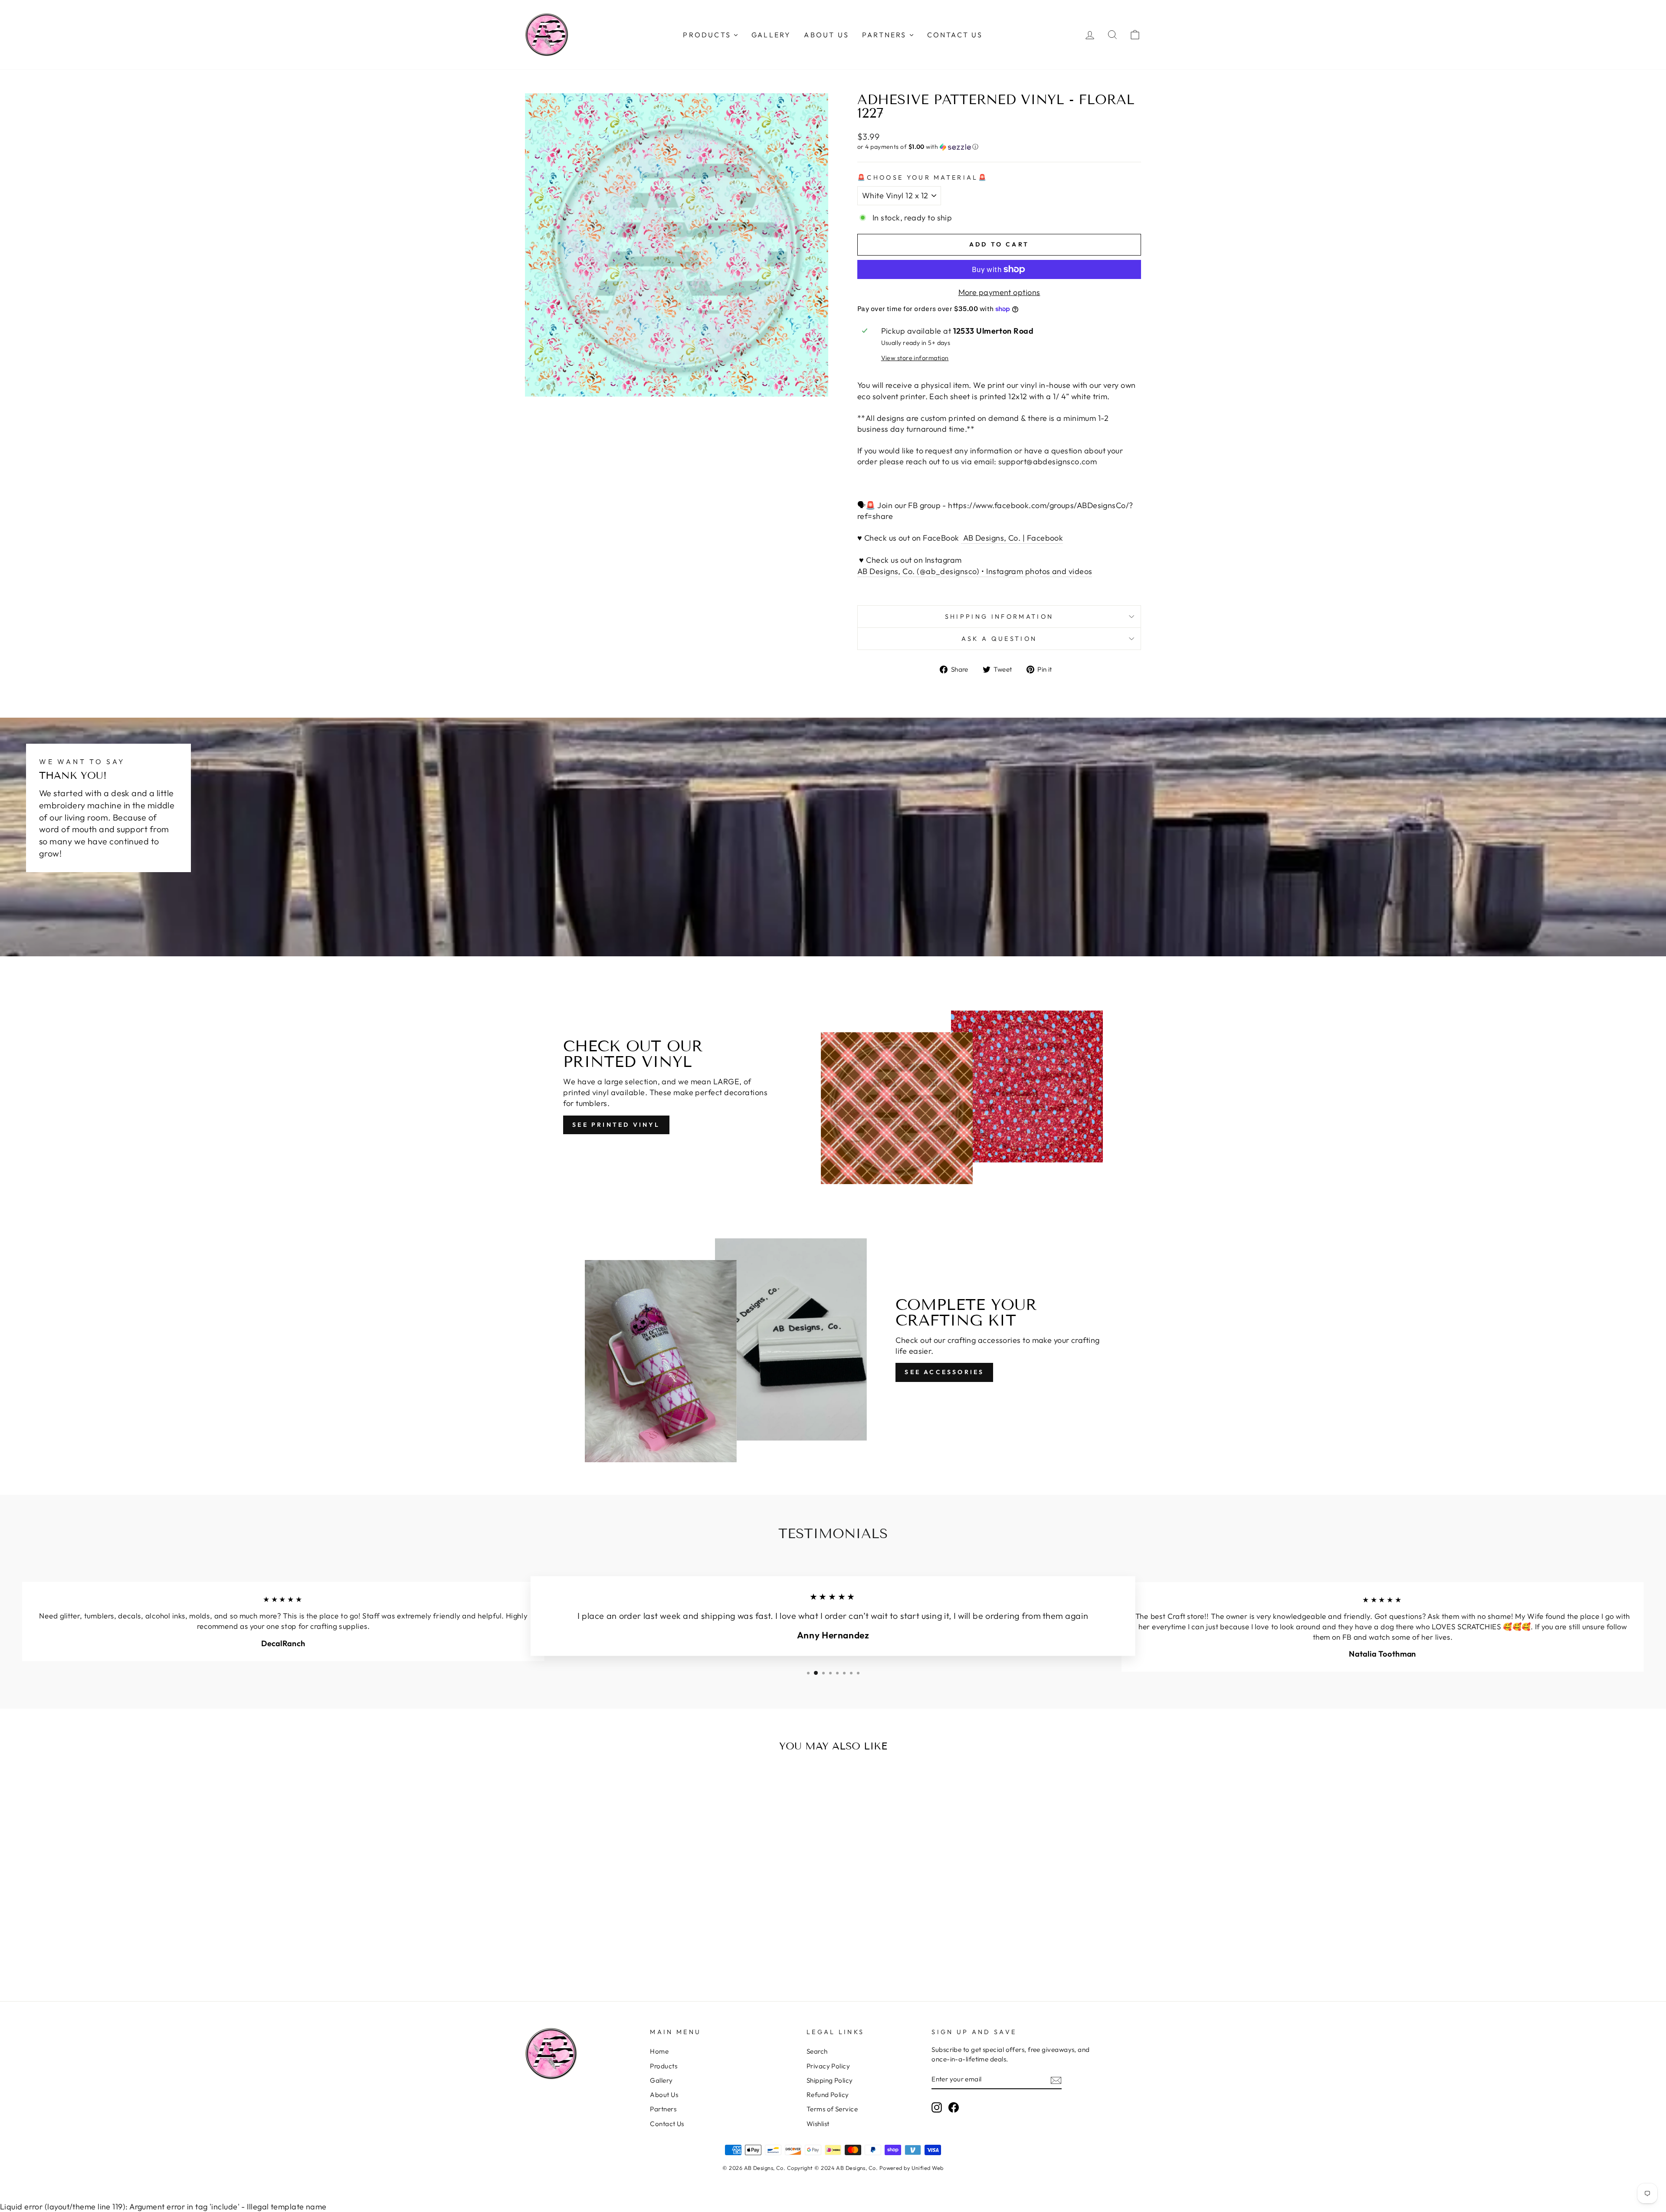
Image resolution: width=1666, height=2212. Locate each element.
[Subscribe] (1056, 2080)
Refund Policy (828, 2095)
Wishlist (818, 2124)
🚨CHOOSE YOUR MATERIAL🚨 (923, 177)
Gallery (661, 2080)
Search (817, 2051)
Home (659, 2051)
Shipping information (999, 617)
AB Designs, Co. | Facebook (1012, 538)
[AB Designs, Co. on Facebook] (954, 2107)
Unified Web (928, 2168)
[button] (999, 147)
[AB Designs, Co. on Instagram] (937, 2107)
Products (664, 2066)
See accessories (944, 1372)
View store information (915, 358)
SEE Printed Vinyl (616, 1125)
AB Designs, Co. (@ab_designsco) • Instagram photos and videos (975, 571)
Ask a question (999, 639)
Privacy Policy (828, 2066)
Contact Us (667, 2124)
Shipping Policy (830, 2080)
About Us (664, 2095)
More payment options (999, 292)
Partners (663, 2109)
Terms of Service (832, 2109)
